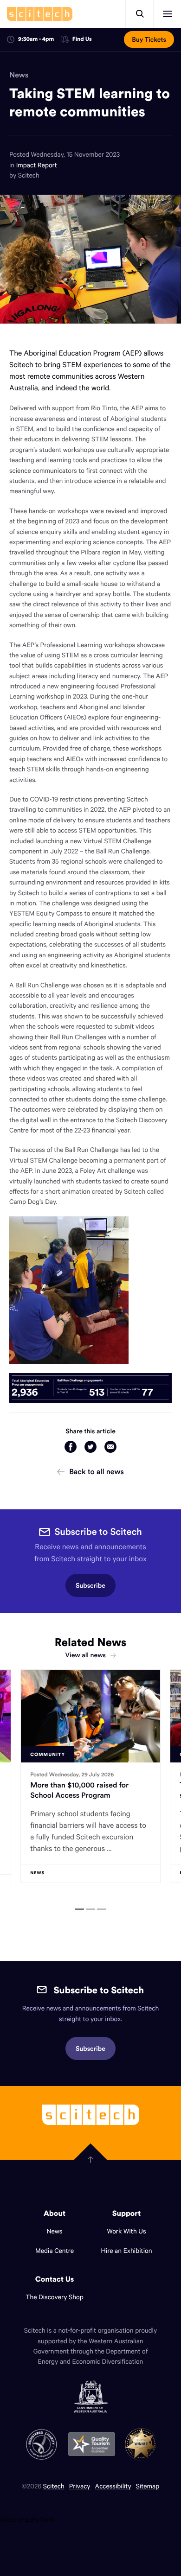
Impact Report (37, 165)
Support (126, 2213)
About (55, 2213)
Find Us (82, 40)
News (19, 75)
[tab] (79, 1909)
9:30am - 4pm (36, 39)
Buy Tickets (149, 39)
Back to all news (97, 1472)
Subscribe (90, 1585)
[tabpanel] (90, 1781)
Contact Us (55, 2279)
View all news (86, 1655)
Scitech (54, 2486)
